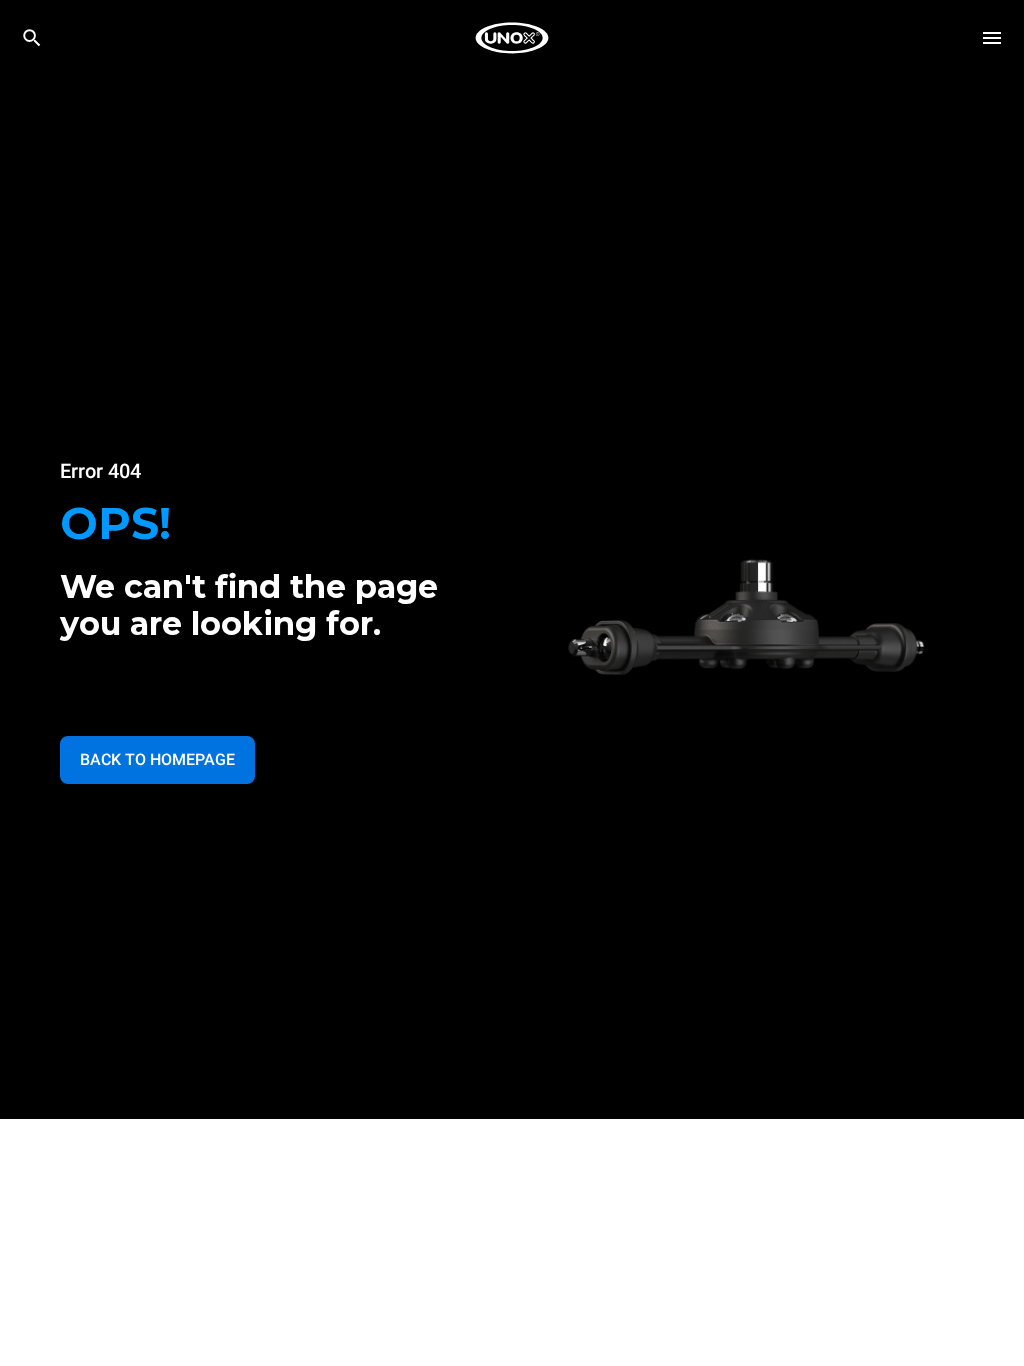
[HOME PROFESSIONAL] (512, 38)
